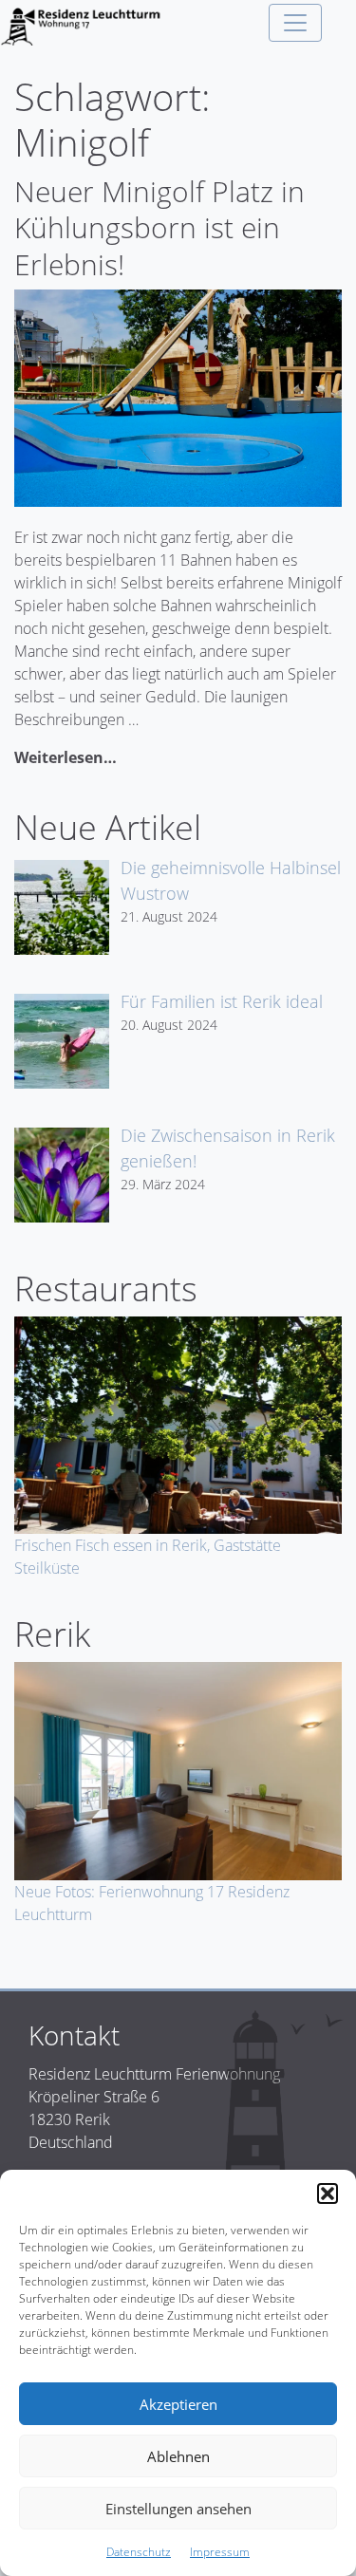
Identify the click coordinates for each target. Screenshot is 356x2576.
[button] (328, 2193)
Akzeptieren (178, 2404)
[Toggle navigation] (295, 23)
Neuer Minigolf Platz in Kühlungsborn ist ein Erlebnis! (159, 228)
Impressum (220, 2552)
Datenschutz (139, 2552)
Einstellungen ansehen (178, 2509)
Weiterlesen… (66, 757)
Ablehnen (178, 2456)
